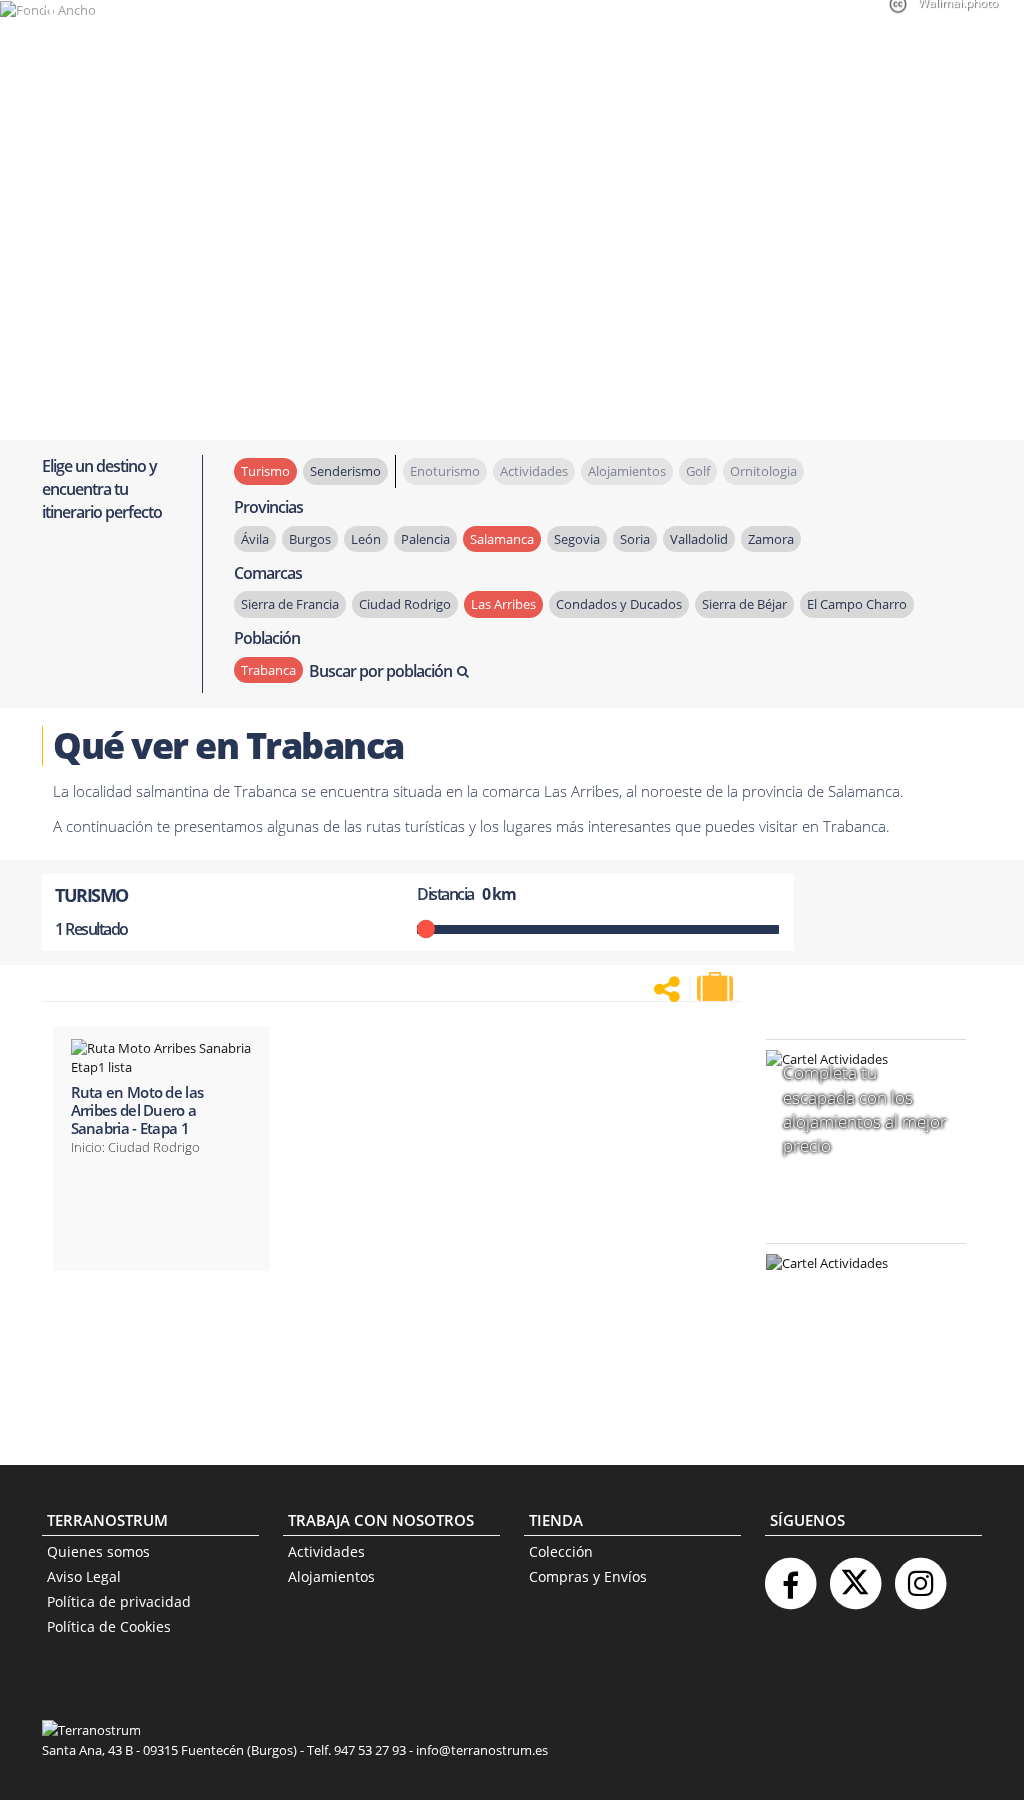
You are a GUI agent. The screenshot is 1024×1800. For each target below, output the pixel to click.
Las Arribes (503, 604)
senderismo (345, 471)
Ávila (255, 539)
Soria (635, 539)
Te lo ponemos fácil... (854, 1378)
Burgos (310, 539)
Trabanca (268, 670)
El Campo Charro (857, 604)
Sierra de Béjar (744, 604)
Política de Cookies (109, 1626)
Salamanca (502, 539)
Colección (561, 1551)
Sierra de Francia (290, 604)
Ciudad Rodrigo (405, 604)
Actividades (326, 1551)
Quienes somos (98, 1551)
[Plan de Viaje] (717, 987)
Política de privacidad (119, 1601)
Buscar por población (380, 671)
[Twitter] (855, 1575)
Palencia (425, 539)
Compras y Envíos (588, 1576)
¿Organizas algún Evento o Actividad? (856, 1288)
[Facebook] (790, 1575)
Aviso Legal (84, 1576)
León (366, 539)
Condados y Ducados (619, 604)
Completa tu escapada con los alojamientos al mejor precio (865, 1109)
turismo (265, 471)
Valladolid (699, 539)
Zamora (771, 539)
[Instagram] (920, 1575)
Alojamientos (331, 1576)
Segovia (577, 539)
